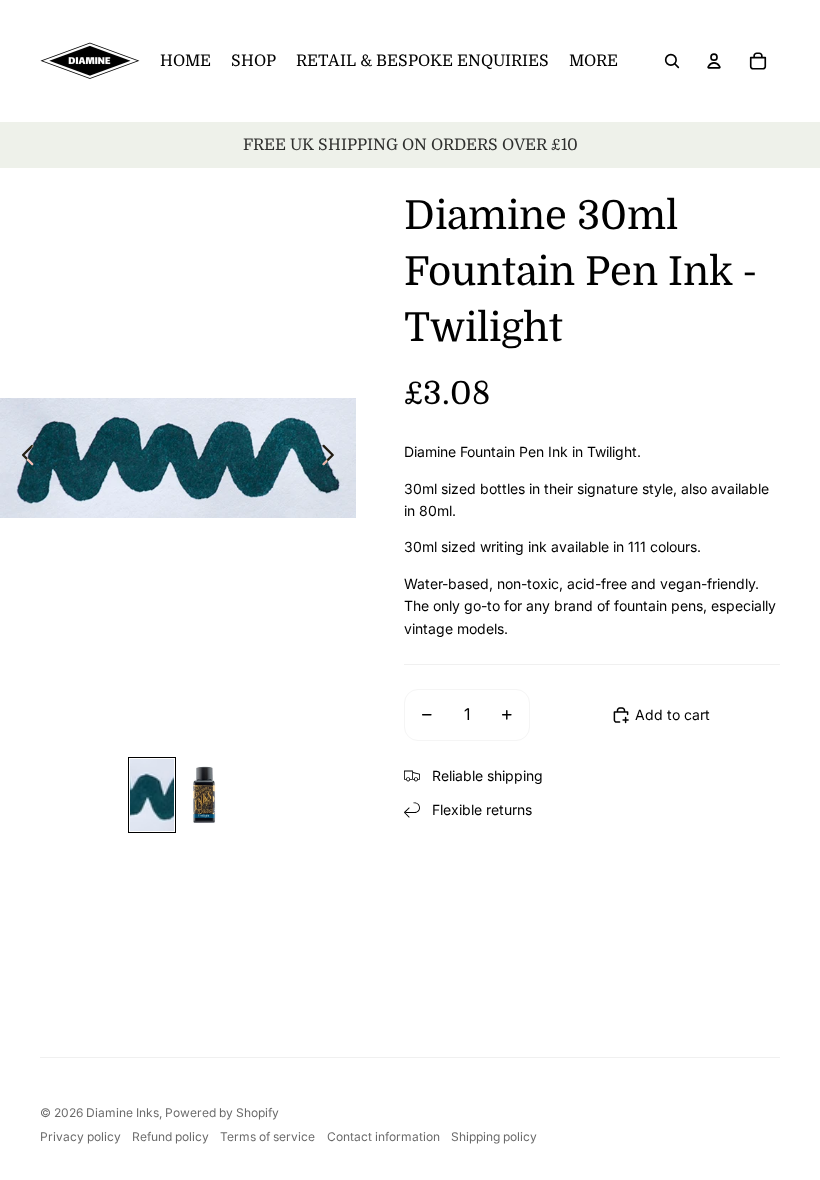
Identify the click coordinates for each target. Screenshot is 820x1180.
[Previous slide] (22, 458)
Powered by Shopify (222, 1112)
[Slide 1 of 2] (152, 795)
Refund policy (170, 1136)
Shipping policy (494, 1136)
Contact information (383, 1136)
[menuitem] (593, 61)
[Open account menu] (714, 61)
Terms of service (267, 1136)
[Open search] (672, 61)
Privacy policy (80, 1136)
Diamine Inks (122, 1112)
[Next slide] (333, 458)
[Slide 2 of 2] (204, 795)
